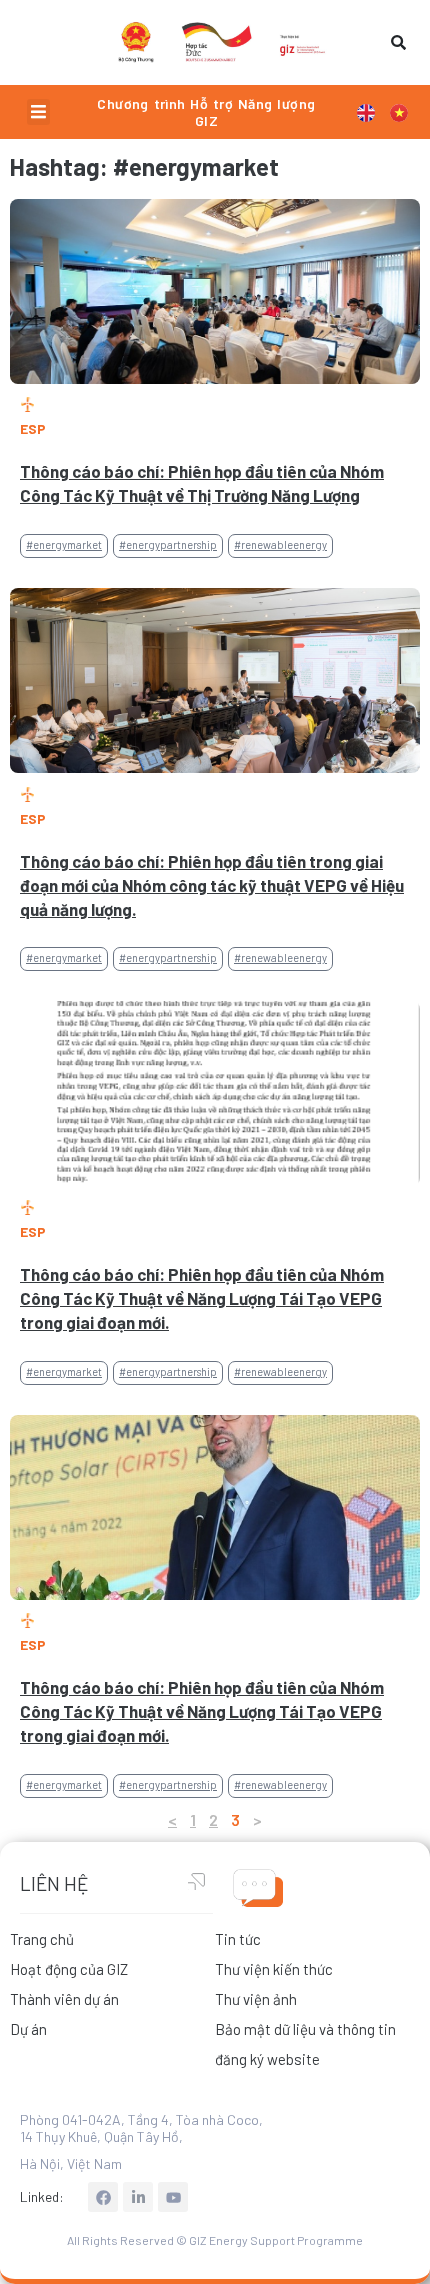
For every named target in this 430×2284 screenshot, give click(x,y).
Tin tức (238, 1939)
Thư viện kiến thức (274, 1969)
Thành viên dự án (64, 1999)
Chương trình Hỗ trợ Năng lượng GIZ (206, 112)
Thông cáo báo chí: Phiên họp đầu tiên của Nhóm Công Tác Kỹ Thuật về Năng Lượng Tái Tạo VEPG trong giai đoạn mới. (202, 1298)
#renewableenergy (280, 544)
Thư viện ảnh (256, 1999)
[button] (39, 112)
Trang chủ (42, 1939)
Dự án (28, 2029)
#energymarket (64, 544)
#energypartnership (168, 544)
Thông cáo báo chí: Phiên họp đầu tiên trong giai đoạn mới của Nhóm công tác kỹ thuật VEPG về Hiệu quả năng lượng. (212, 885)
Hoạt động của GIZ (69, 1969)
